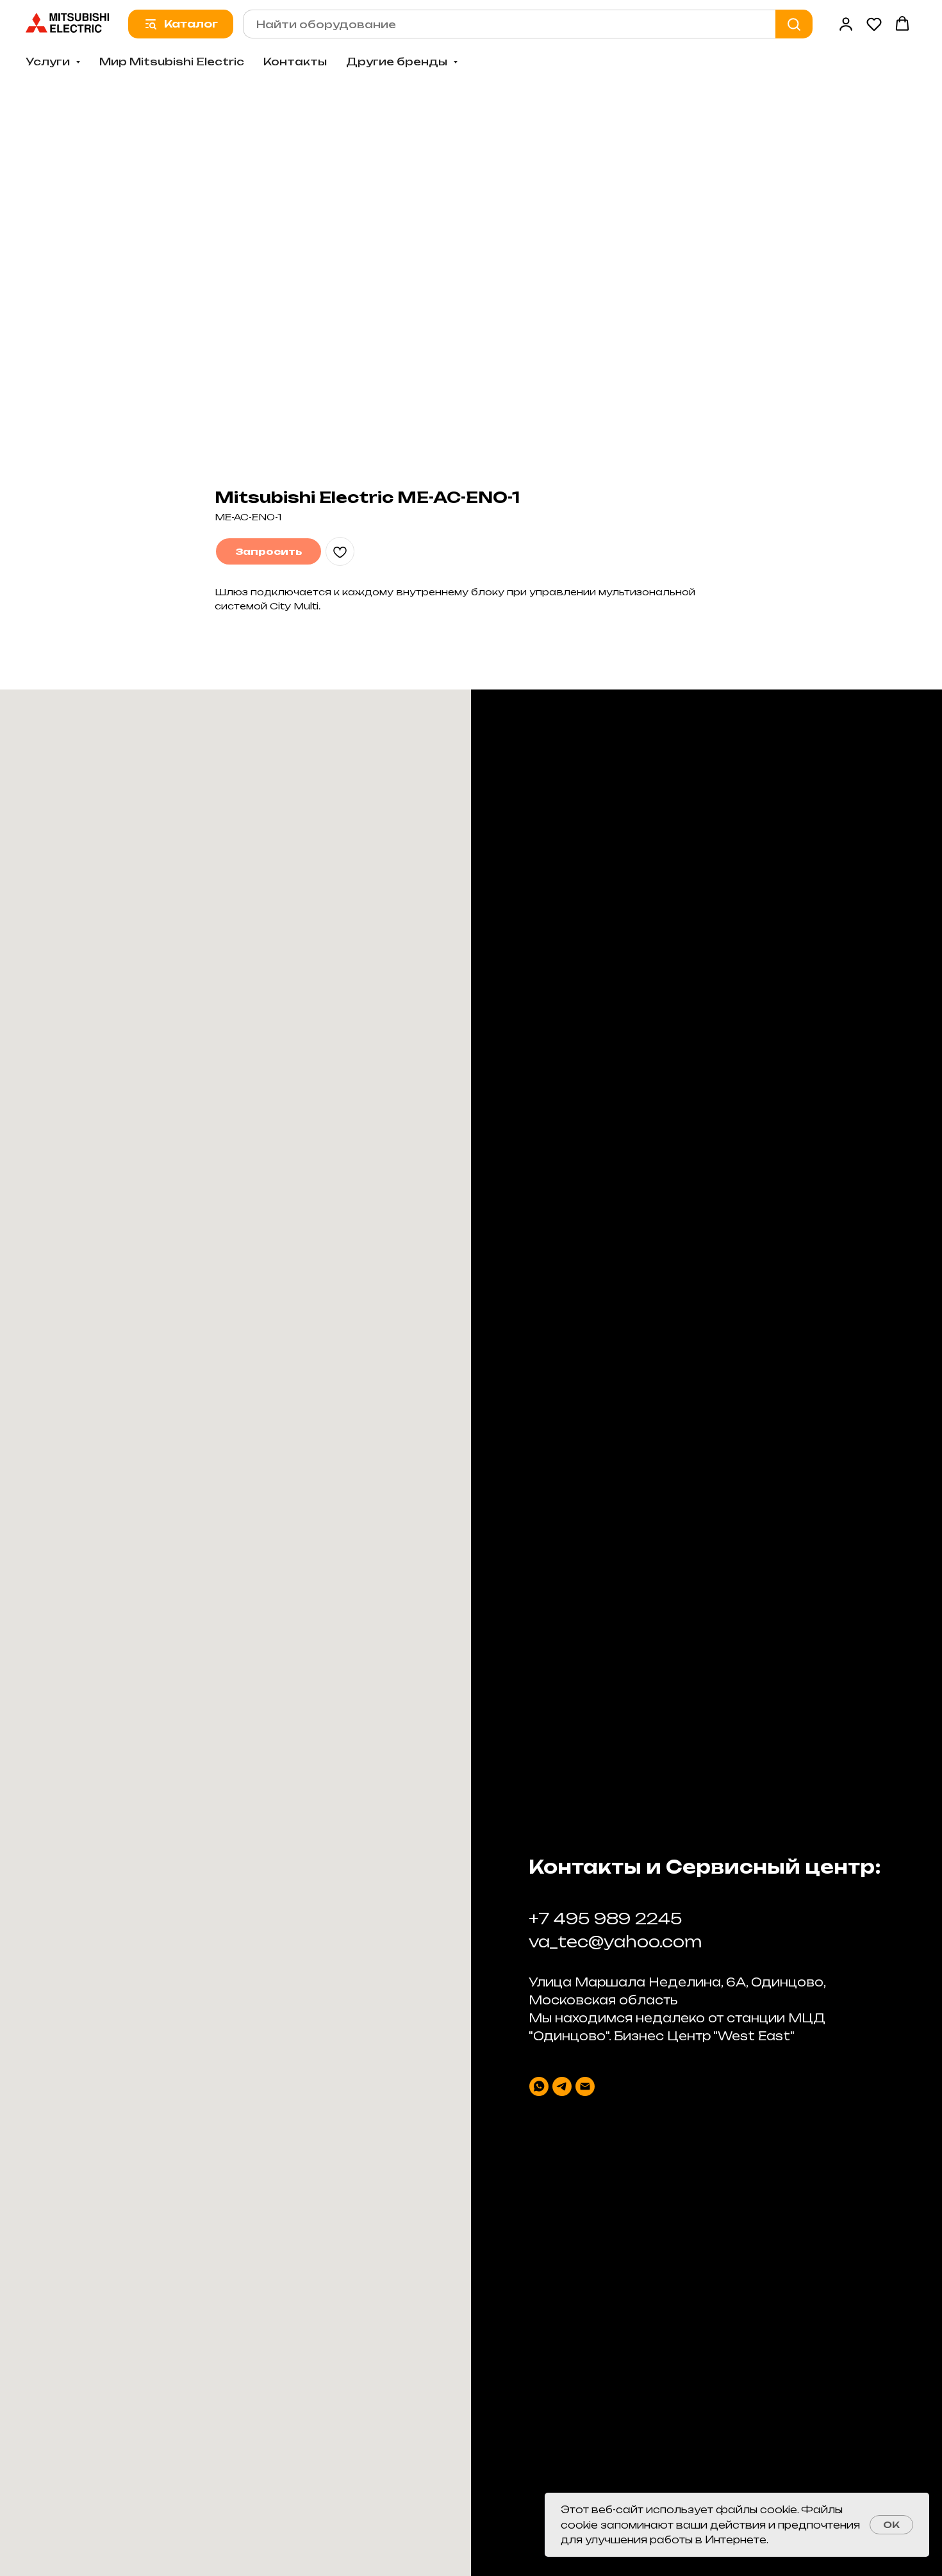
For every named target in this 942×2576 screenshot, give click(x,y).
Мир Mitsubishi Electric (172, 62)
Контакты (295, 62)
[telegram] (562, 2086)
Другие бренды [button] (398, 62)
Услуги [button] (49, 62)
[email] (585, 2086)
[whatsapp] (539, 2086)
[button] (846, 24)
